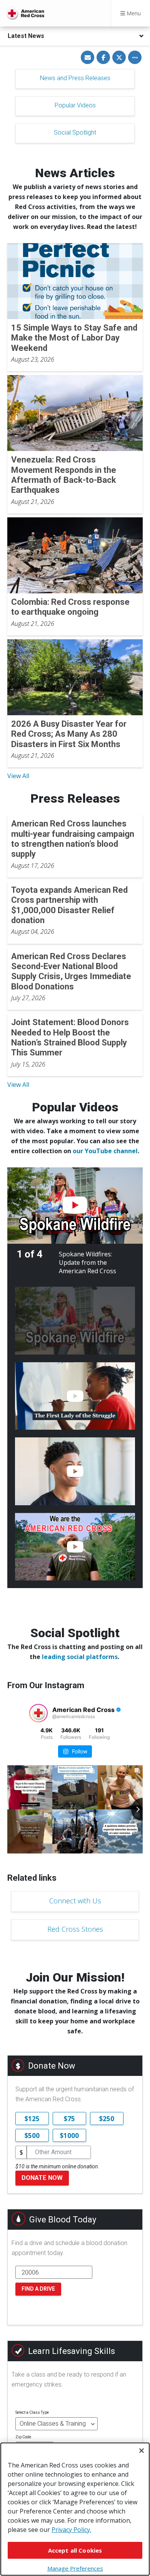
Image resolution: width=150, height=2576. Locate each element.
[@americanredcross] (38, 1713)
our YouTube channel (105, 1151)
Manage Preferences (75, 2568)
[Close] (142, 2451)
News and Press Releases (75, 78)
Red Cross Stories (75, 1929)
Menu (133, 13)
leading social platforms (80, 1657)
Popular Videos (75, 105)
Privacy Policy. (71, 2530)
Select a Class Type (32, 2412)
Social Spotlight (75, 133)
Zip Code (23, 2437)
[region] (75, 2509)
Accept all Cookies (75, 2550)
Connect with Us (75, 1901)
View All (18, 776)
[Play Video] (75, 1206)
